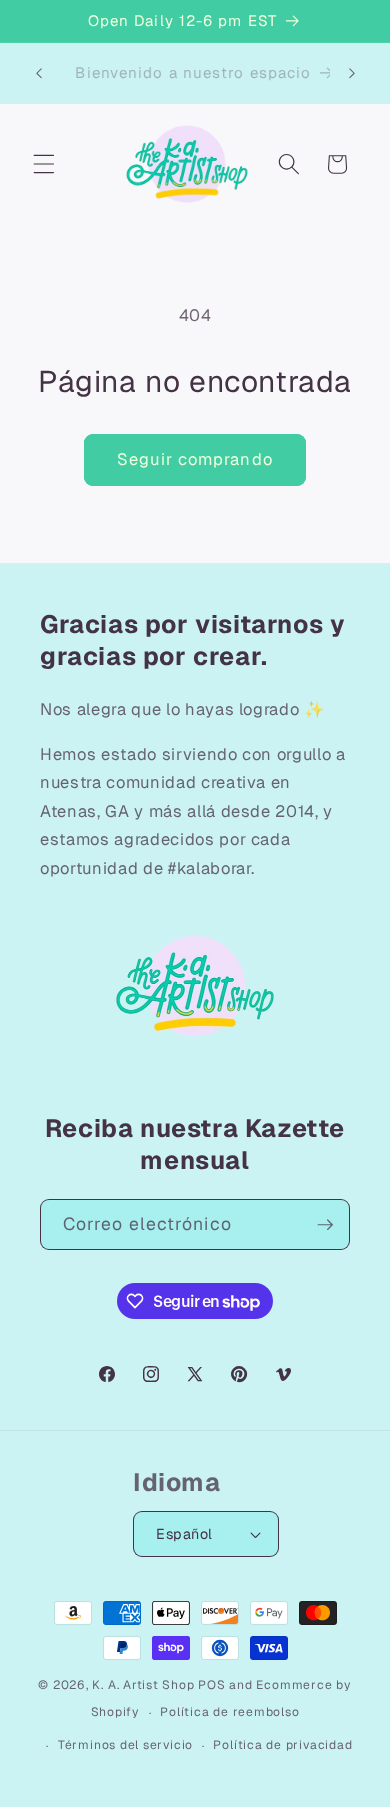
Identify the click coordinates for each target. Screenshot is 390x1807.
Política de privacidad (282, 1745)
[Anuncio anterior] (39, 73)
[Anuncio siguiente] (352, 73)
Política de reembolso (229, 1712)
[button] (44, 164)
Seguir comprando (195, 459)
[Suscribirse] (325, 1225)
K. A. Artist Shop (143, 1685)
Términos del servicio (125, 1745)
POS (211, 1685)
